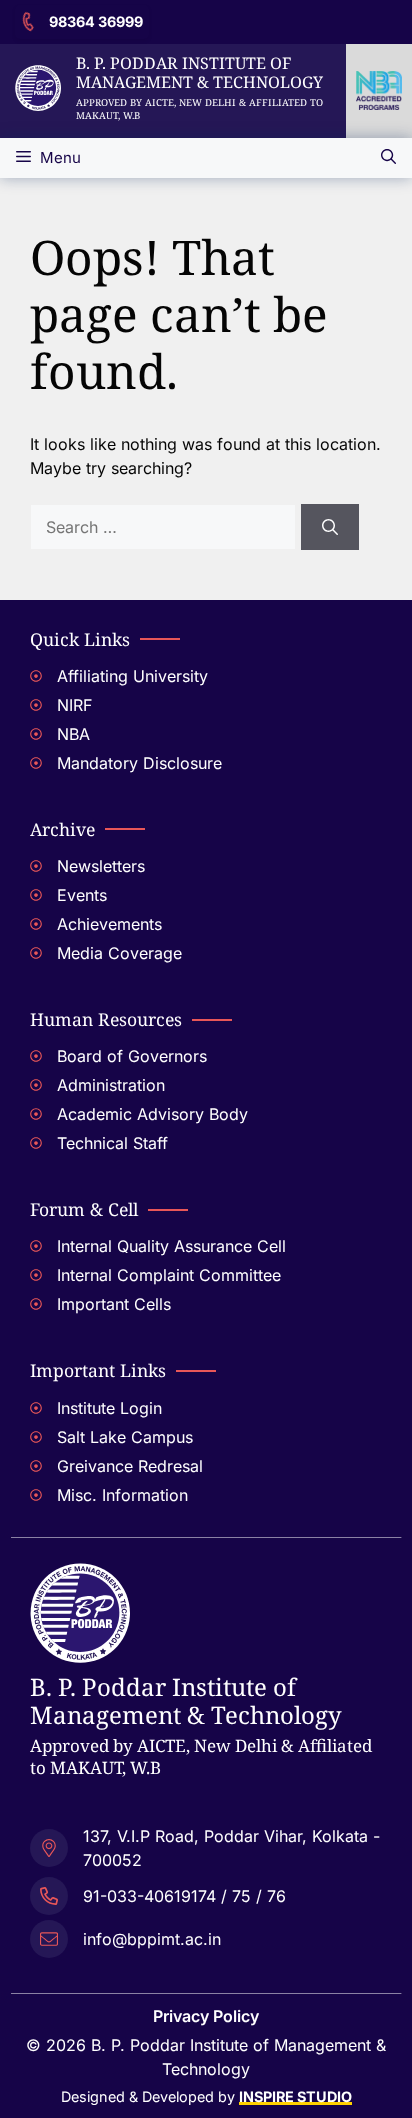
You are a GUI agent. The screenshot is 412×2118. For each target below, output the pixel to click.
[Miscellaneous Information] (206, 1497)
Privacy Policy (206, 2016)
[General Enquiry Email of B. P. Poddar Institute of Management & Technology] (206, 1936)
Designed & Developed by (206, 2096)
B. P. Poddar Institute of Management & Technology (199, 72)
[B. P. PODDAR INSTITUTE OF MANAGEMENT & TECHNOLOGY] (80, 1575)
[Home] (38, 77)
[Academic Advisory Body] (206, 1116)
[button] (388, 158)
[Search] (330, 527)
